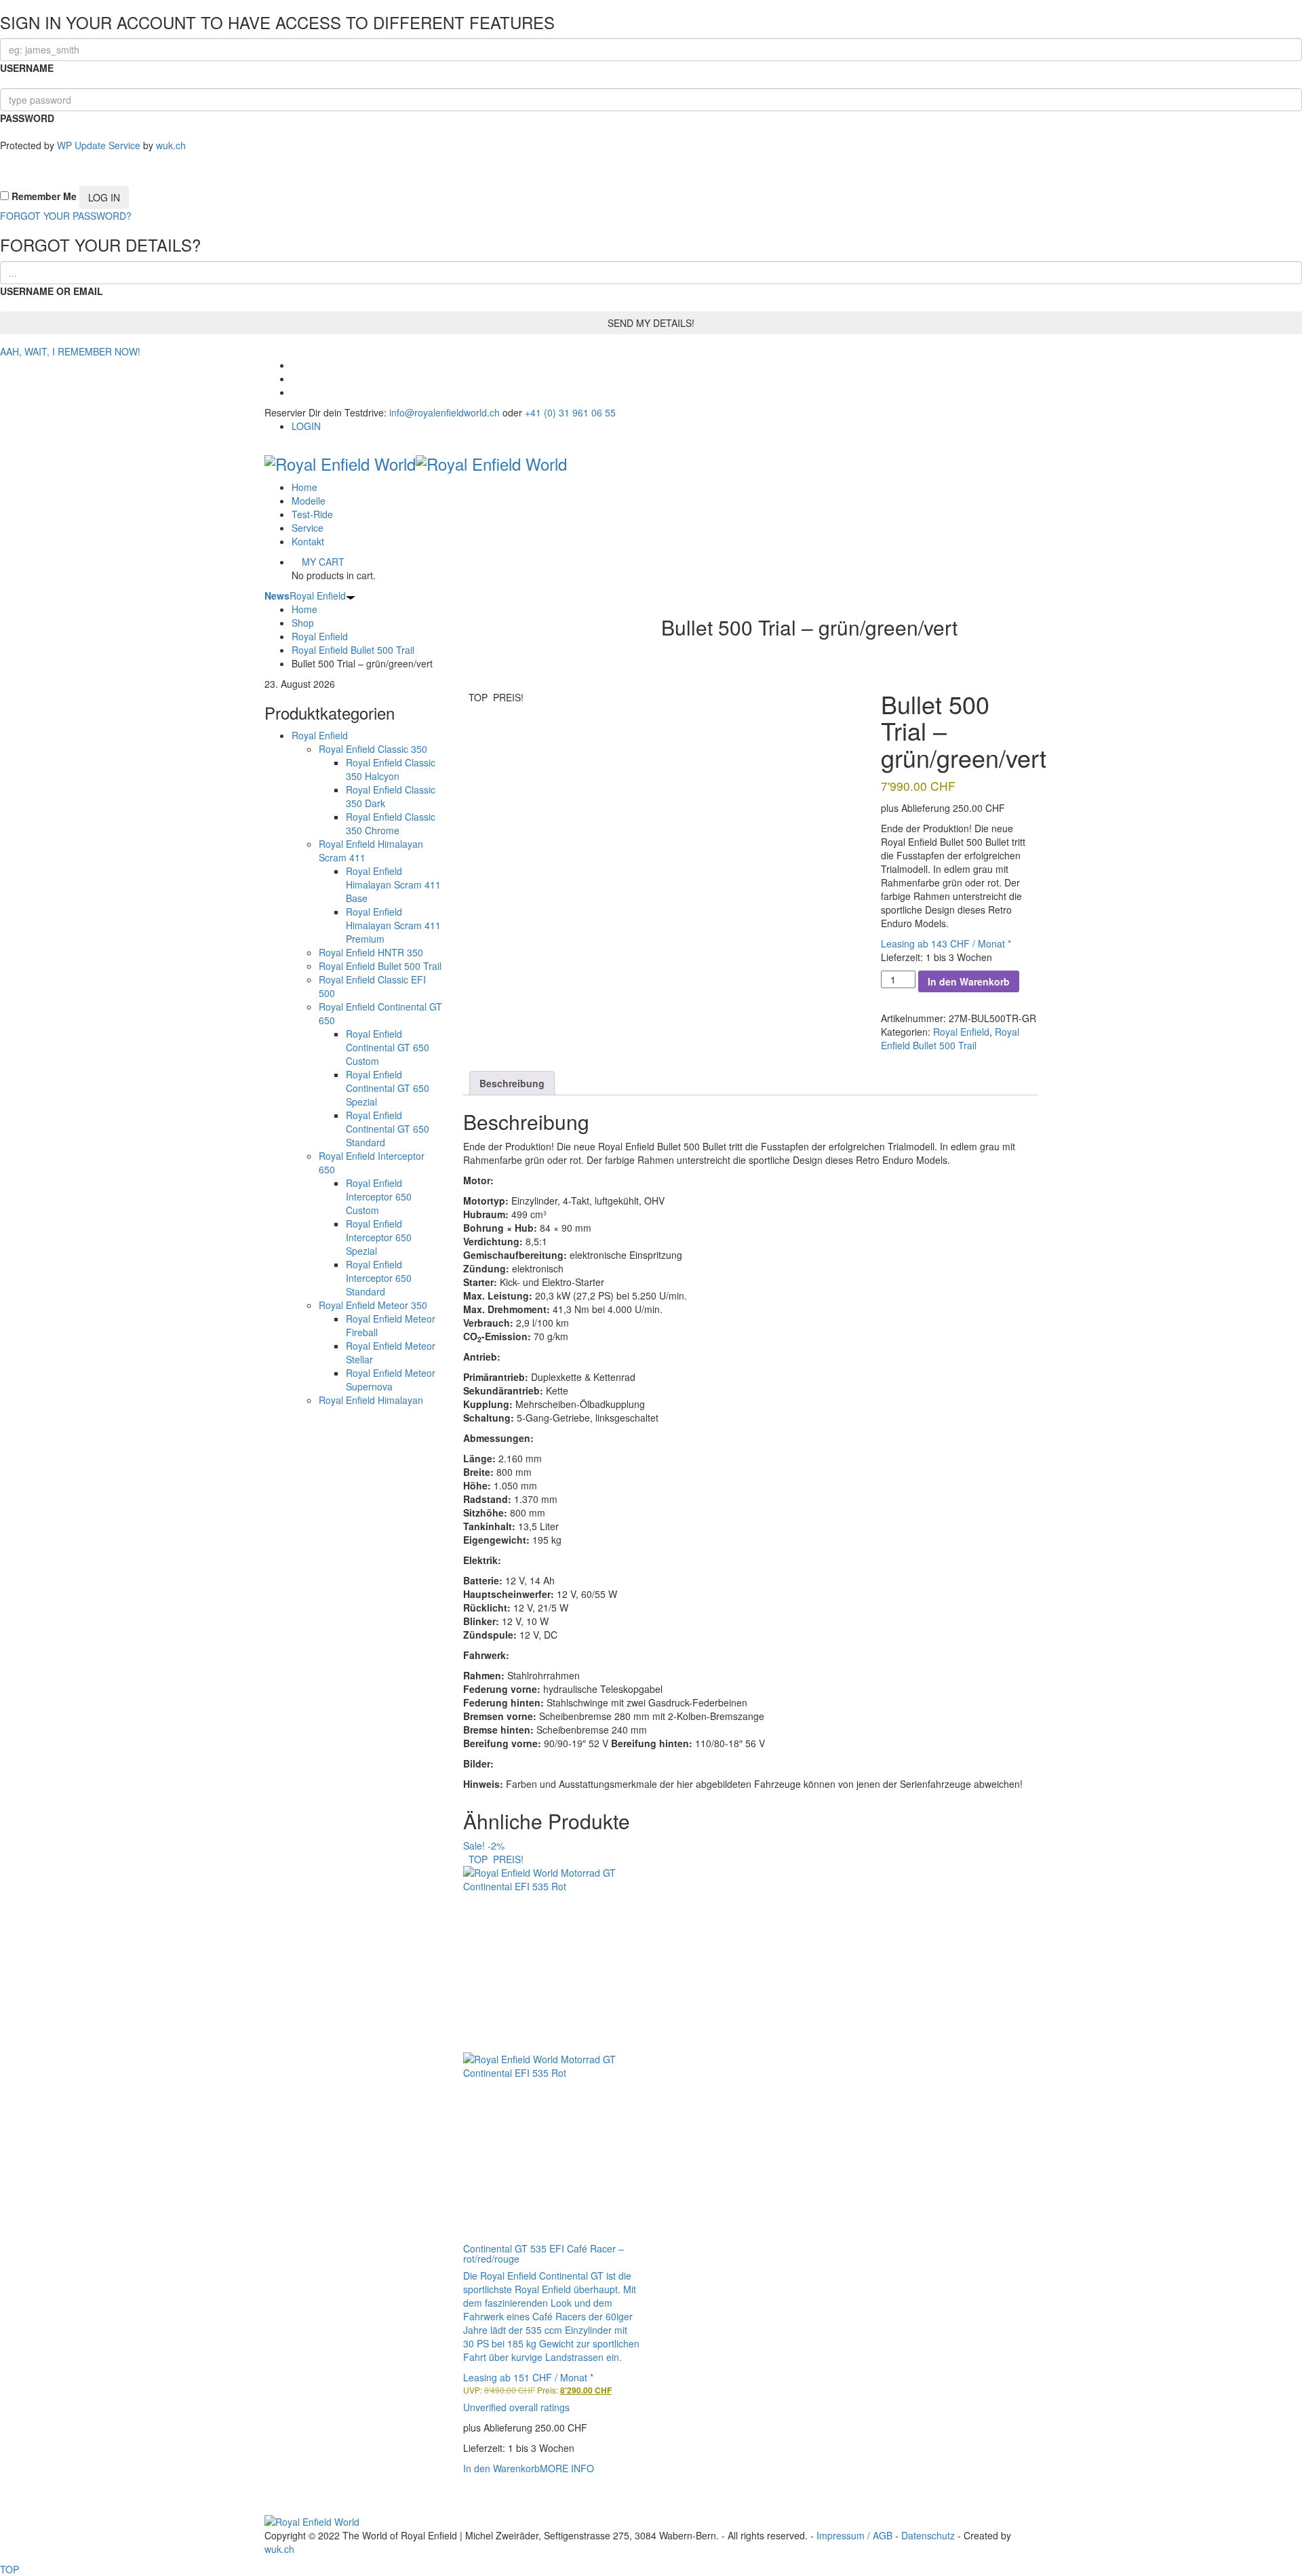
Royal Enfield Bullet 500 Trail (380, 966)
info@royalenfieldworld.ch (445, 412)
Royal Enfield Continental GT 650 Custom (388, 1047)
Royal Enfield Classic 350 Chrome (391, 823)
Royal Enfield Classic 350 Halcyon (391, 769)
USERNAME (27, 68)
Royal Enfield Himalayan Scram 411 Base (393, 884)
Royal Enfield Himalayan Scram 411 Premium (393, 925)
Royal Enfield (305, 596)
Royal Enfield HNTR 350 (371, 952)
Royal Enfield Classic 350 (373, 749)
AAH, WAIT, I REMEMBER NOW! (70, 351)
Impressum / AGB (854, 2535)
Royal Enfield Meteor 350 (373, 1305)
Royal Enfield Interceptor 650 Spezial (379, 1237)
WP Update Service (99, 145)
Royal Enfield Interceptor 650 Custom (379, 1196)
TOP (9, 2569)
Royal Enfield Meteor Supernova (391, 1380)
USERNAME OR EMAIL (52, 291)
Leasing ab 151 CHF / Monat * (528, 2377)
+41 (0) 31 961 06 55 (570, 412)
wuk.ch (171, 145)
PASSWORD (27, 118)
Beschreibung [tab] (512, 1083)
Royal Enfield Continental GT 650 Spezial (388, 1088)
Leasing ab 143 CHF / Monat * (946, 943)
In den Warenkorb (969, 981)
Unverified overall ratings (516, 2407)
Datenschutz (928, 2535)
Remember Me (43, 196)
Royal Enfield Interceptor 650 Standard (379, 1278)
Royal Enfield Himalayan (371, 1400)
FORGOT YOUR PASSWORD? (66, 216)
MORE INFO (567, 2468)
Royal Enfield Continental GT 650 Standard (388, 1129)
